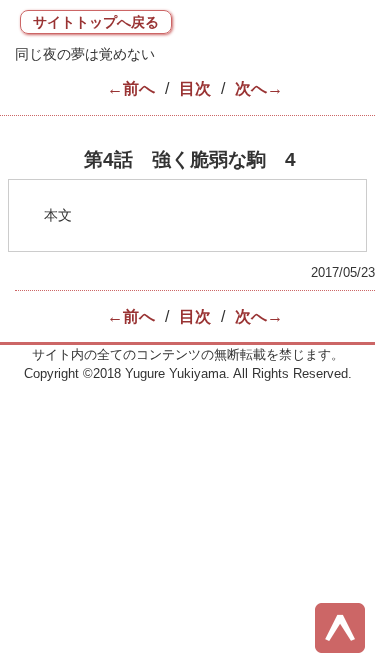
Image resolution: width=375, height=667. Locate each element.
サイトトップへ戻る (96, 22)
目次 (195, 88)
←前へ (131, 88)
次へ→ (259, 88)
